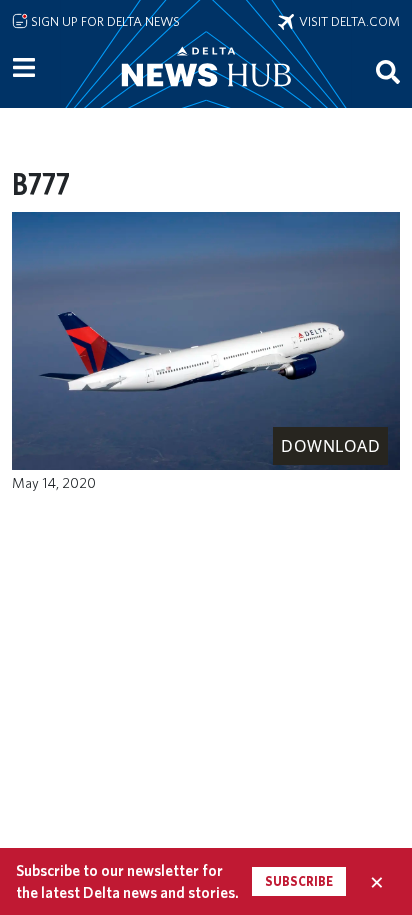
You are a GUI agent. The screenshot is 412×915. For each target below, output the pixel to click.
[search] (388, 71)
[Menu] (24, 68)
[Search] (388, 71)
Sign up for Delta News (104, 21)
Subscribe (299, 881)
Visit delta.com (347, 21)
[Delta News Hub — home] (206, 94)
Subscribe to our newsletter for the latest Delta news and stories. (127, 881)
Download (330, 446)
